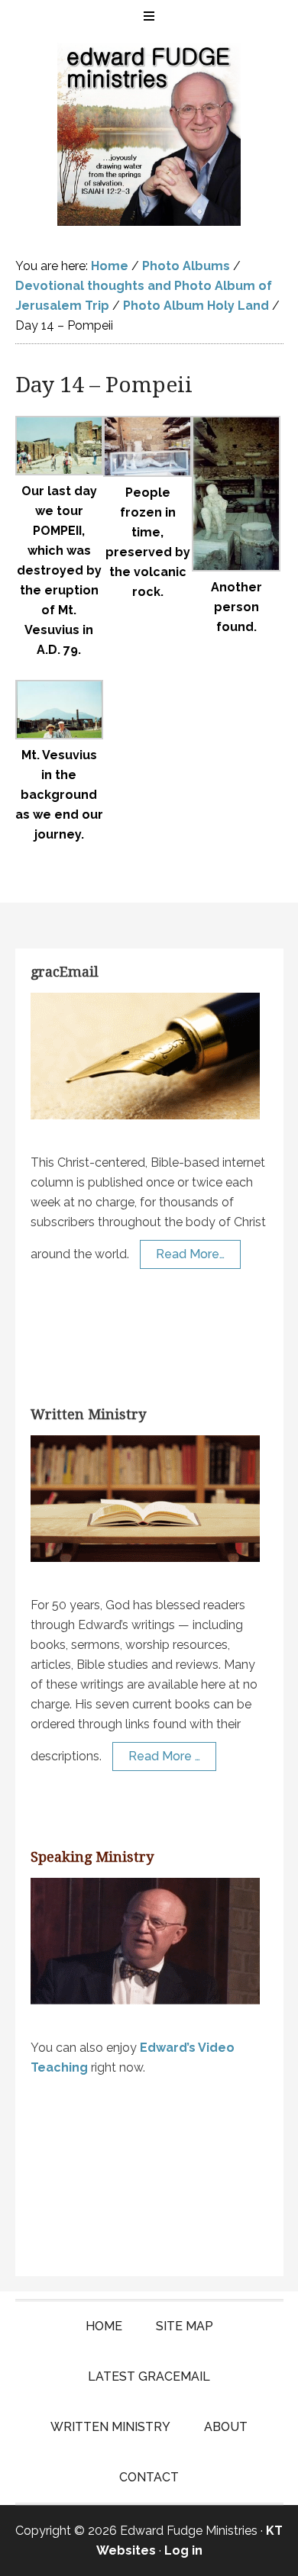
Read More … (164, 1756)
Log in (183, 2550)
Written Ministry (88, 1414)
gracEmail (65, 972)
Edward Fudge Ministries (149, 134)
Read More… (190, 1254)
